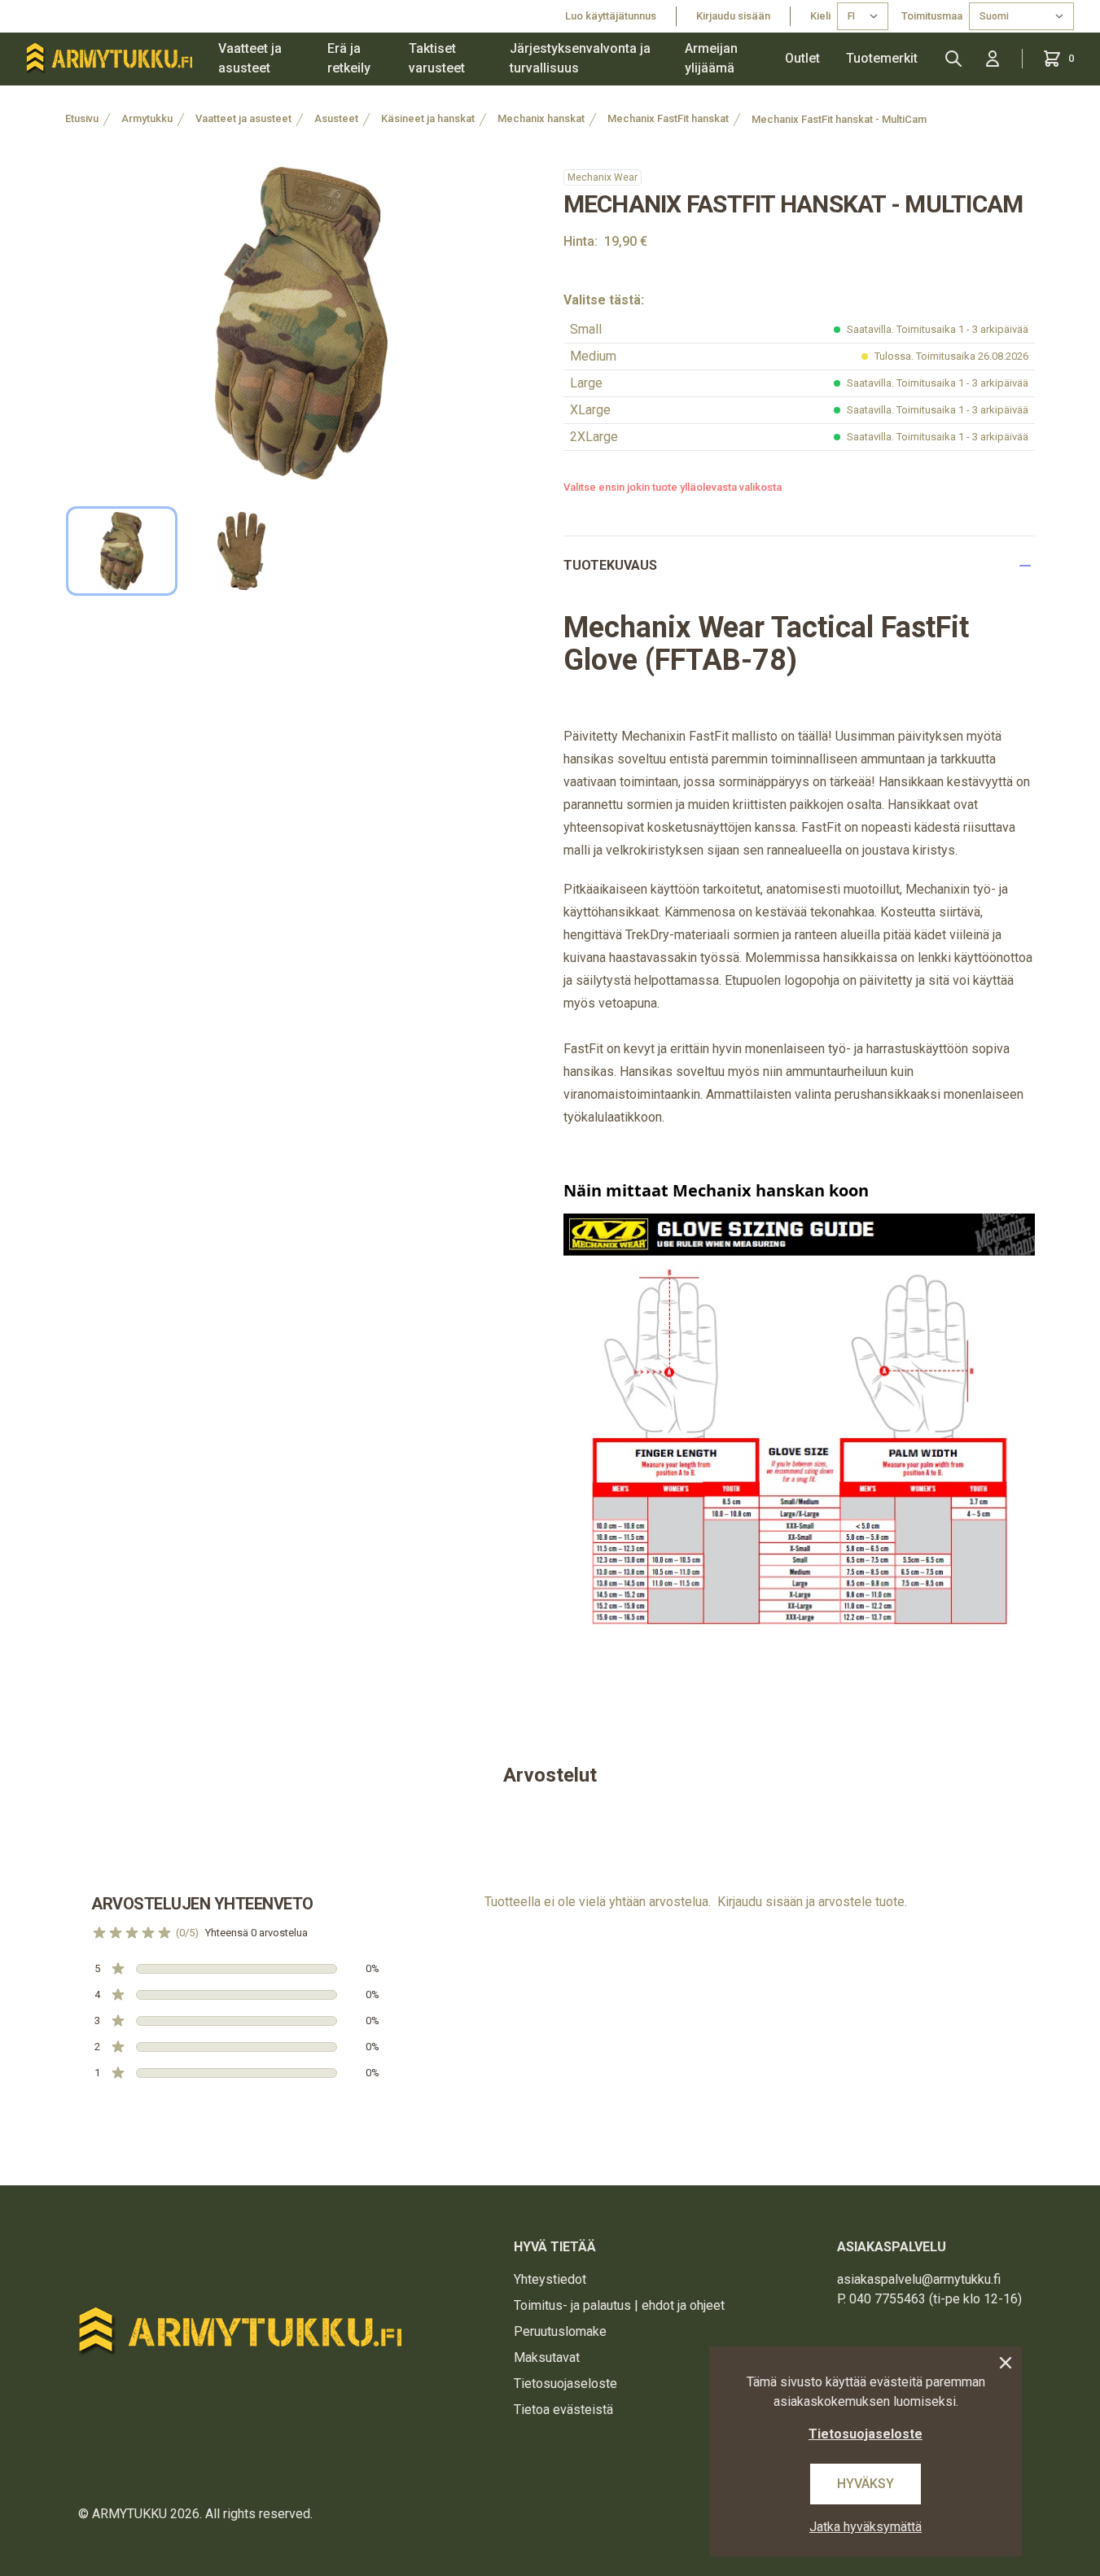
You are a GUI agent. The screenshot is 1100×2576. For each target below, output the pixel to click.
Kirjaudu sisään (733, 16)
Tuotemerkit (882, 58)
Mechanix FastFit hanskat (668, 118)
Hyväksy (866, 2484)
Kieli (820, 16)
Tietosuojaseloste (565, 2384)
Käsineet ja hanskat (428, 118)
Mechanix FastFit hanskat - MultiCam (839, 119)
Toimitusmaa (932, 16)
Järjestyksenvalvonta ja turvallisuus (580, 58)
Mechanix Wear (603, 177)
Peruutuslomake (560, 2331)
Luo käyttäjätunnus (611, 16)
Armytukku (147, 118)
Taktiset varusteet (437, 58)
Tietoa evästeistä (563, 2410)
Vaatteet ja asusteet (250, 58)
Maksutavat (547, 2357)
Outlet (802, 58)
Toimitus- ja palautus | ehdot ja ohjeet (619, 2305)
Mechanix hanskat (541, 118)
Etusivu (82, 118)
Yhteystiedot (550, 2279)
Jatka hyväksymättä (866, 2527)
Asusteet (336, 118)
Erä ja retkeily (349, 58)
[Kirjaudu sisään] (993, 59)
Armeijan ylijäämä (711, 58)
